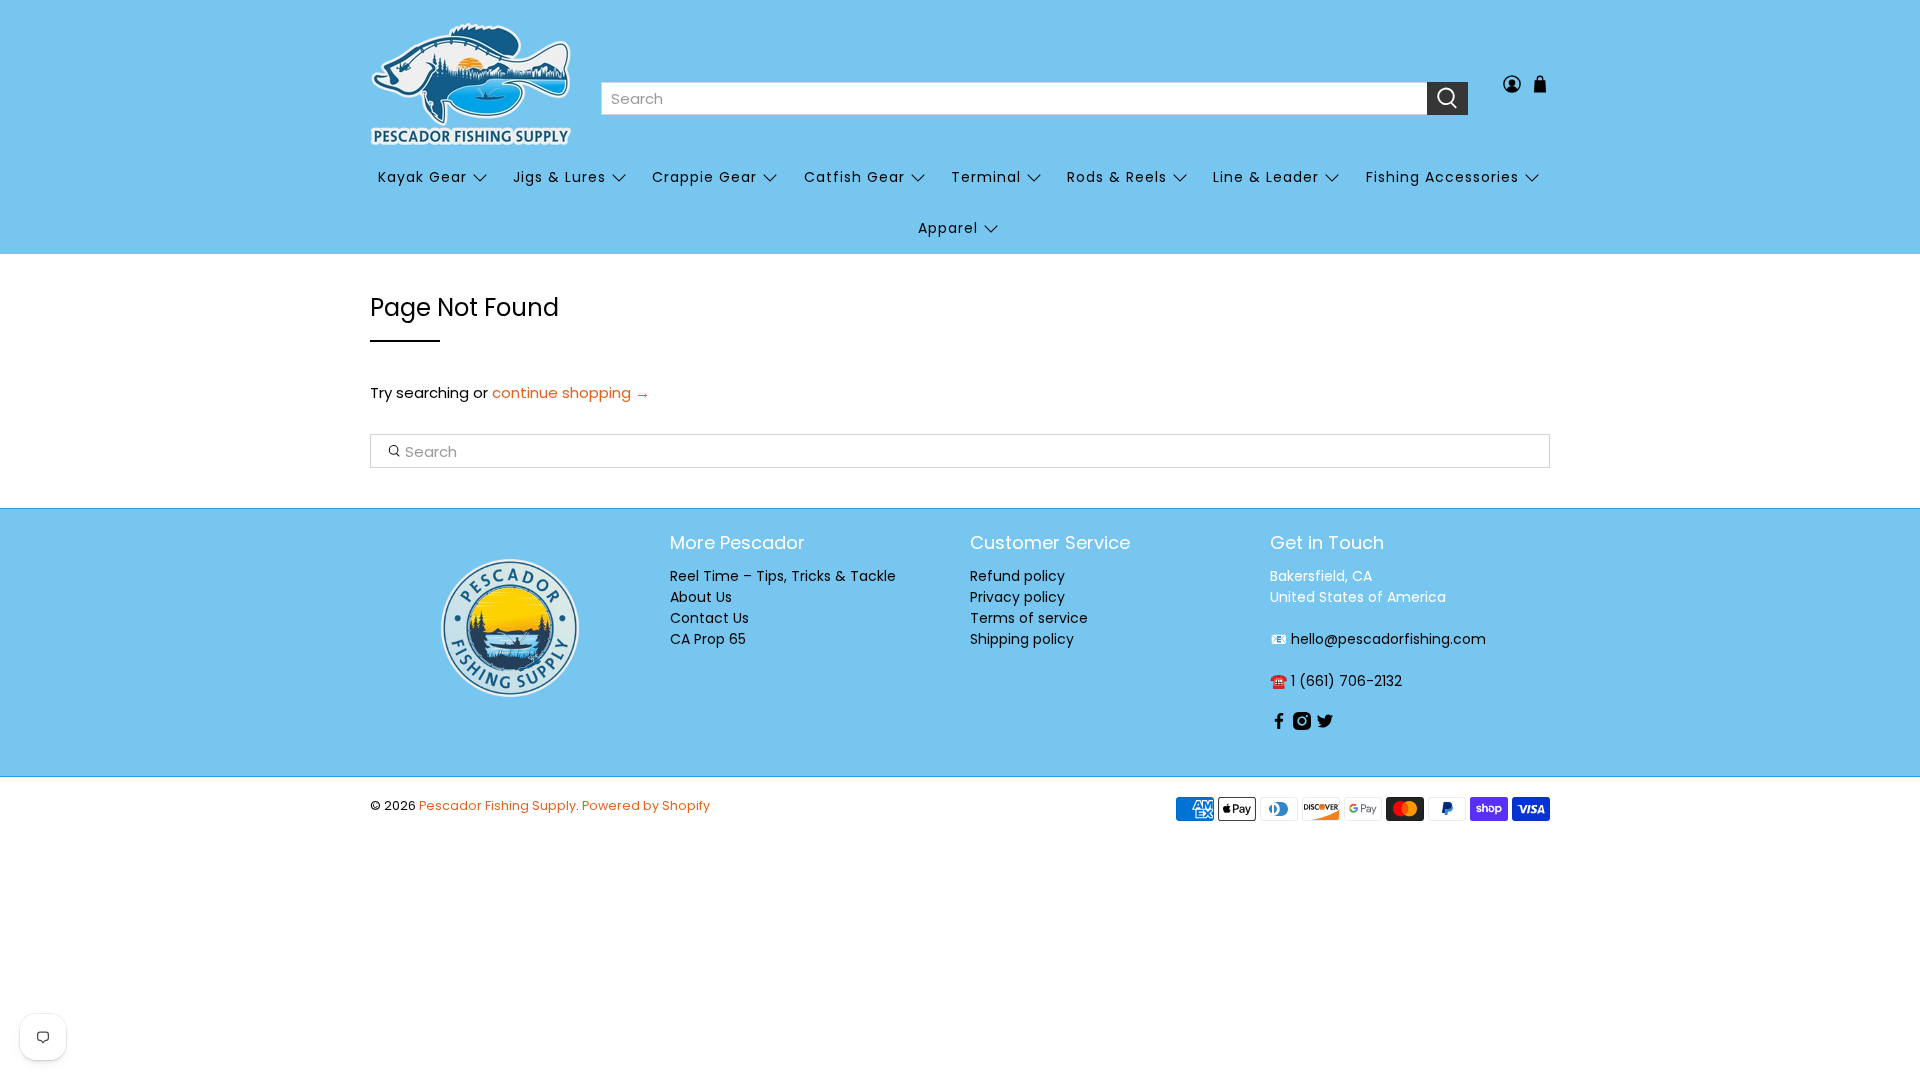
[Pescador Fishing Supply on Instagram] (1302, 725)
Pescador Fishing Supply (497, 805)
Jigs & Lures (559, 177)
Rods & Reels (1117, 177)
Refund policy (1017, 576)
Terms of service (1029, 618)
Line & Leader (1266, 177)
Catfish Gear (854, 177)
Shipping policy (1022, 639)
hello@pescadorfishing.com (1388, 639)
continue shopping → (571, 392)
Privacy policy (1017, 597)
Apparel (948, 228)
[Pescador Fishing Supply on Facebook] (1279, 725)
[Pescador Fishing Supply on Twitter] (1325, 725)
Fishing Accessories (1442, 177)
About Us (701, 597)
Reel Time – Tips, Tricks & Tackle (783, 576)
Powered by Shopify (646, 805)
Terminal (986, 177)
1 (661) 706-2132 (1346, 681)
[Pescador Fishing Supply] (471, 84)
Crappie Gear (704, 177)
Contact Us (709, 618)
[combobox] (1014, 99)
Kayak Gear (422, 177)
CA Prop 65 (708, 639)
